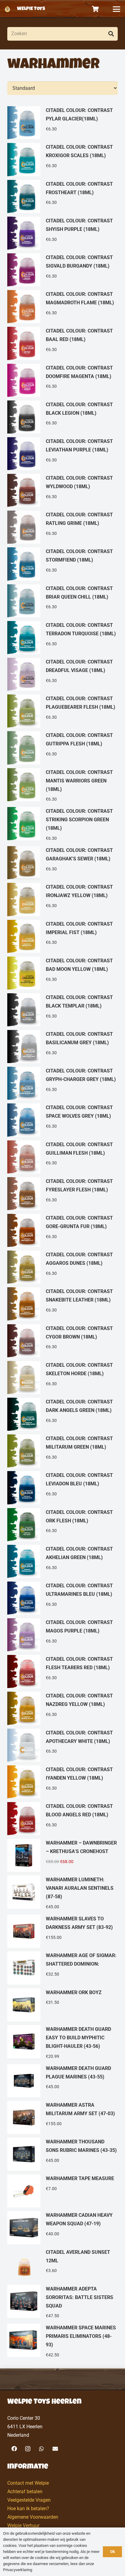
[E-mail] (55, 2449)
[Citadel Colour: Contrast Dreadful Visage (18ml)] (62, 675)
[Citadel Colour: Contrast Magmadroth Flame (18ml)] (62, 307)
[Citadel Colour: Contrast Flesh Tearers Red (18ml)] (62, 1672)
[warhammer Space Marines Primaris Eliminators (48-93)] (62, 2342)
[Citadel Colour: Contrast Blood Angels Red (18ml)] (62, 1819)
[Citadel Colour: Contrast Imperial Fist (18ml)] (62, 937)
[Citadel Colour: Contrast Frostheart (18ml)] (62, 197)
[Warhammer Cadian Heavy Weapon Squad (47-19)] (62, 2228)
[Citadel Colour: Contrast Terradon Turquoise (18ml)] (62, 638)
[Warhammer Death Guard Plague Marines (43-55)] (62, 2081)
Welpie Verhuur (23, 2525)
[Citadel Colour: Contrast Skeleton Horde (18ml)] (62, 1378)
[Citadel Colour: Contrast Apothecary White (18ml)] (62, 1745)
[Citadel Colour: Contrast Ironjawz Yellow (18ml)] (62, 900)
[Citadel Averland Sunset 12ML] (62, 2265)
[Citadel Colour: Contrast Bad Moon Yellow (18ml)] (62, 973)
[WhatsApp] (41, 2449)
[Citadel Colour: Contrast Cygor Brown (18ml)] (62, 1341)
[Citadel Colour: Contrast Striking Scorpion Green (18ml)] (62, 825)
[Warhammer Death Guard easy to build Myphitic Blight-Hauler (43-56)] (62, 2043)
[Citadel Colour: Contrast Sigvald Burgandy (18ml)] (62, 270)
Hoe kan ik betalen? (28, 2508)
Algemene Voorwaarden (33, 2517)
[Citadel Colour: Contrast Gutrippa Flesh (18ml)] (62, 748)
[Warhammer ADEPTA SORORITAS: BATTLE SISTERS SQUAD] (62, 2303)
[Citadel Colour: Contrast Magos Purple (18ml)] (62, 1635)
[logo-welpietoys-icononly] (7, 9)
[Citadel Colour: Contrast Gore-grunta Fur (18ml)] (62, 1231)
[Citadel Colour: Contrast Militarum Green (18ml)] (62, 1451)
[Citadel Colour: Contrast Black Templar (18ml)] (62, 1010)
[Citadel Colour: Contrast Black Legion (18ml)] (62, 417)
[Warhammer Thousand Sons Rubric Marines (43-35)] (62, 2154)
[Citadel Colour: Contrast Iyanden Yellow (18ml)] (62, 1782)
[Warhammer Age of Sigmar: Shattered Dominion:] (62, 1968)
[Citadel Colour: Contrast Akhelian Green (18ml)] (62, 1562)
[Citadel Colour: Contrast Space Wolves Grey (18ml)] (62, 1120)
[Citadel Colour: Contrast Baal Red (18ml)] (62, 344)
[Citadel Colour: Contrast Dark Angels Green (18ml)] (62, 1415)
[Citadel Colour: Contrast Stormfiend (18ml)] (62, 564)
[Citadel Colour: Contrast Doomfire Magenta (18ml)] (62, 381)
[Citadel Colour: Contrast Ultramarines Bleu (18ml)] (62, 1598)
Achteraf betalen (25, 2492)
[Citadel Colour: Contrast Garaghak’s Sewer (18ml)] (62, 863)
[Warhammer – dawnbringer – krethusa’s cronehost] (62, 1856)
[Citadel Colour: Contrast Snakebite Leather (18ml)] (62, 1304)
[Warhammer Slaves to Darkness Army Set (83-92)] (62, 1931)
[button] (117, 9)
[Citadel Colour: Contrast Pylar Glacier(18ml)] (62, 123)
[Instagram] (28, 2449)
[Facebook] (14, 2449)
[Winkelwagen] (96, 9)
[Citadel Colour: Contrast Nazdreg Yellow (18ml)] (62, 1708)
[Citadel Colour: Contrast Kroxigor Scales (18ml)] (62, 160)
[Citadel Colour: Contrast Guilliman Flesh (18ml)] (62, 1157)
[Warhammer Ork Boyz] (62, 2005)
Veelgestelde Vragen (29, 2500)
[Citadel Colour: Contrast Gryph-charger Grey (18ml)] (62, 1084)
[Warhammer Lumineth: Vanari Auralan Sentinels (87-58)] (62, 1894)
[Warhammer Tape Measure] (62, 2191)
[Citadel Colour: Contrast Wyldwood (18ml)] (62, 491)
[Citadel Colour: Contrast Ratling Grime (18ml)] (62, 527)
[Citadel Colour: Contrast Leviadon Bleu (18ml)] (62, 1488)
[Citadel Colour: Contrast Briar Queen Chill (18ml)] (62, 601)
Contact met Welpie (28, 2483)
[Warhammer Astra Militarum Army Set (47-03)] (62, 2118)
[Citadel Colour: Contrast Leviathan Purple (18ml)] (62, 454)
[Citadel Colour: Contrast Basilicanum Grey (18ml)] (62, 1047)
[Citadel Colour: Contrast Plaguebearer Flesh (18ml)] (62, 711)
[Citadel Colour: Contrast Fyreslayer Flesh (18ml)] (62, 1194)
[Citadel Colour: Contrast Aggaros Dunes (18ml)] (62, 1267)
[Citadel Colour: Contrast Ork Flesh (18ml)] (62, 1525)
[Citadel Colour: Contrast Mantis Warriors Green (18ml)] (62, 786)
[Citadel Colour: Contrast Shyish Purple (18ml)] (62, 233)
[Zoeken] (111, 34)
